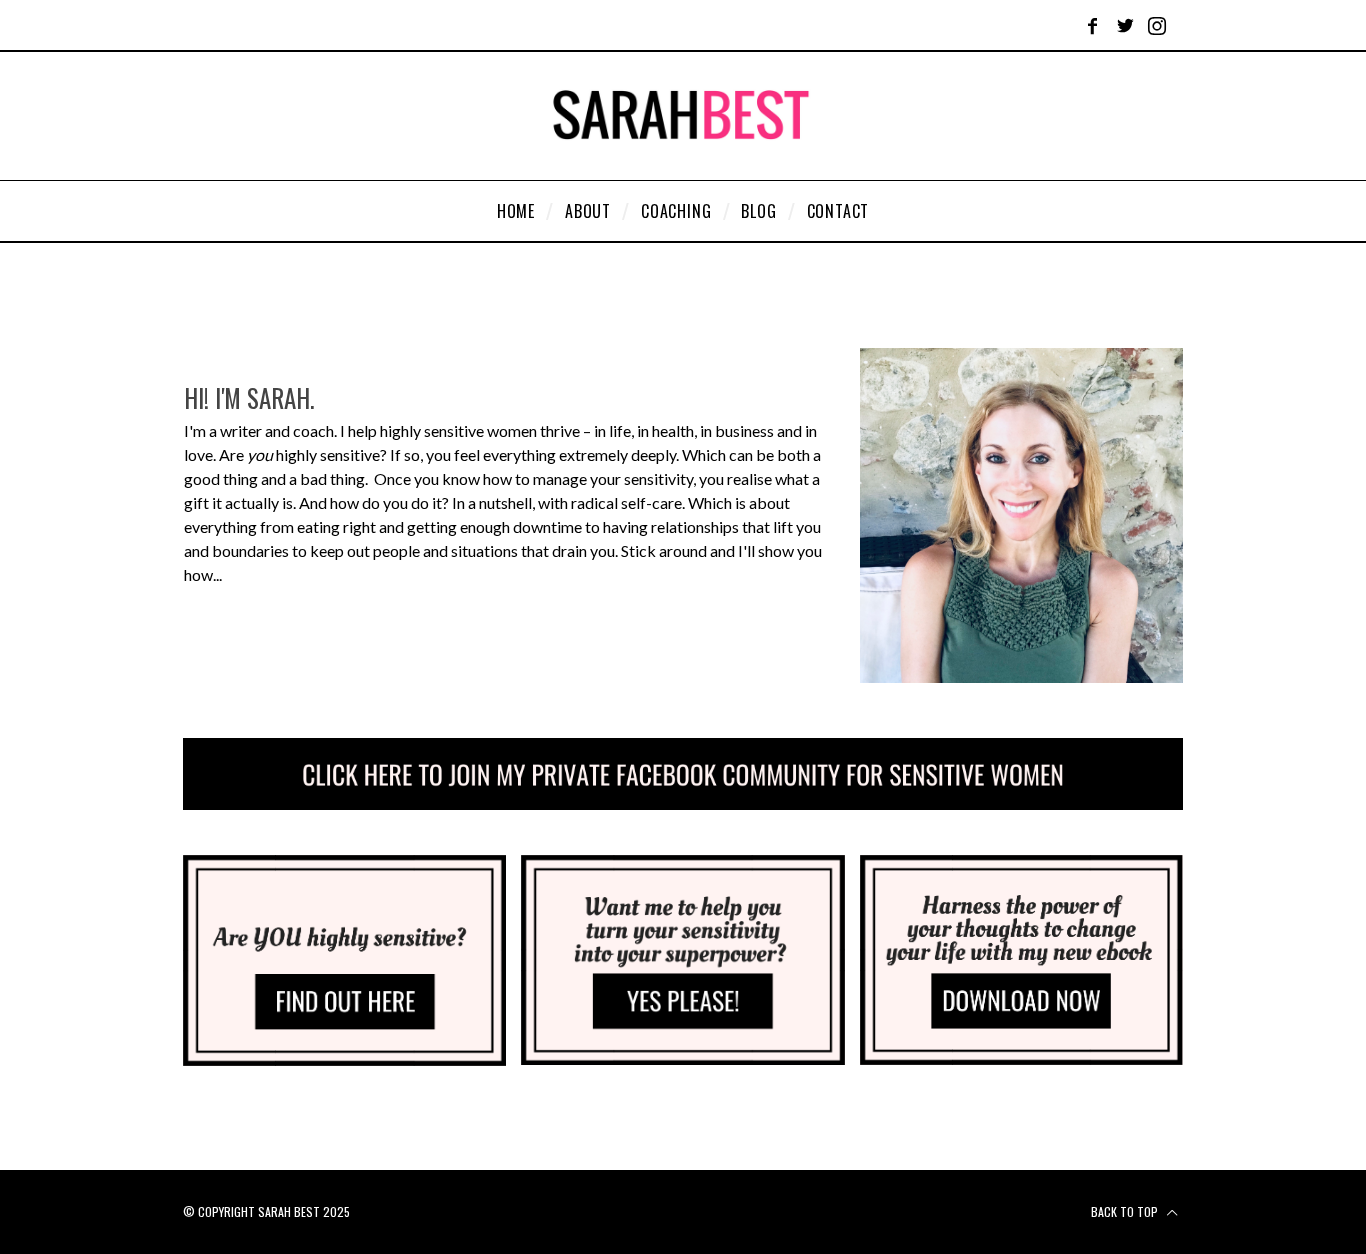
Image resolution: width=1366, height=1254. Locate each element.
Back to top (1126, 1211)
